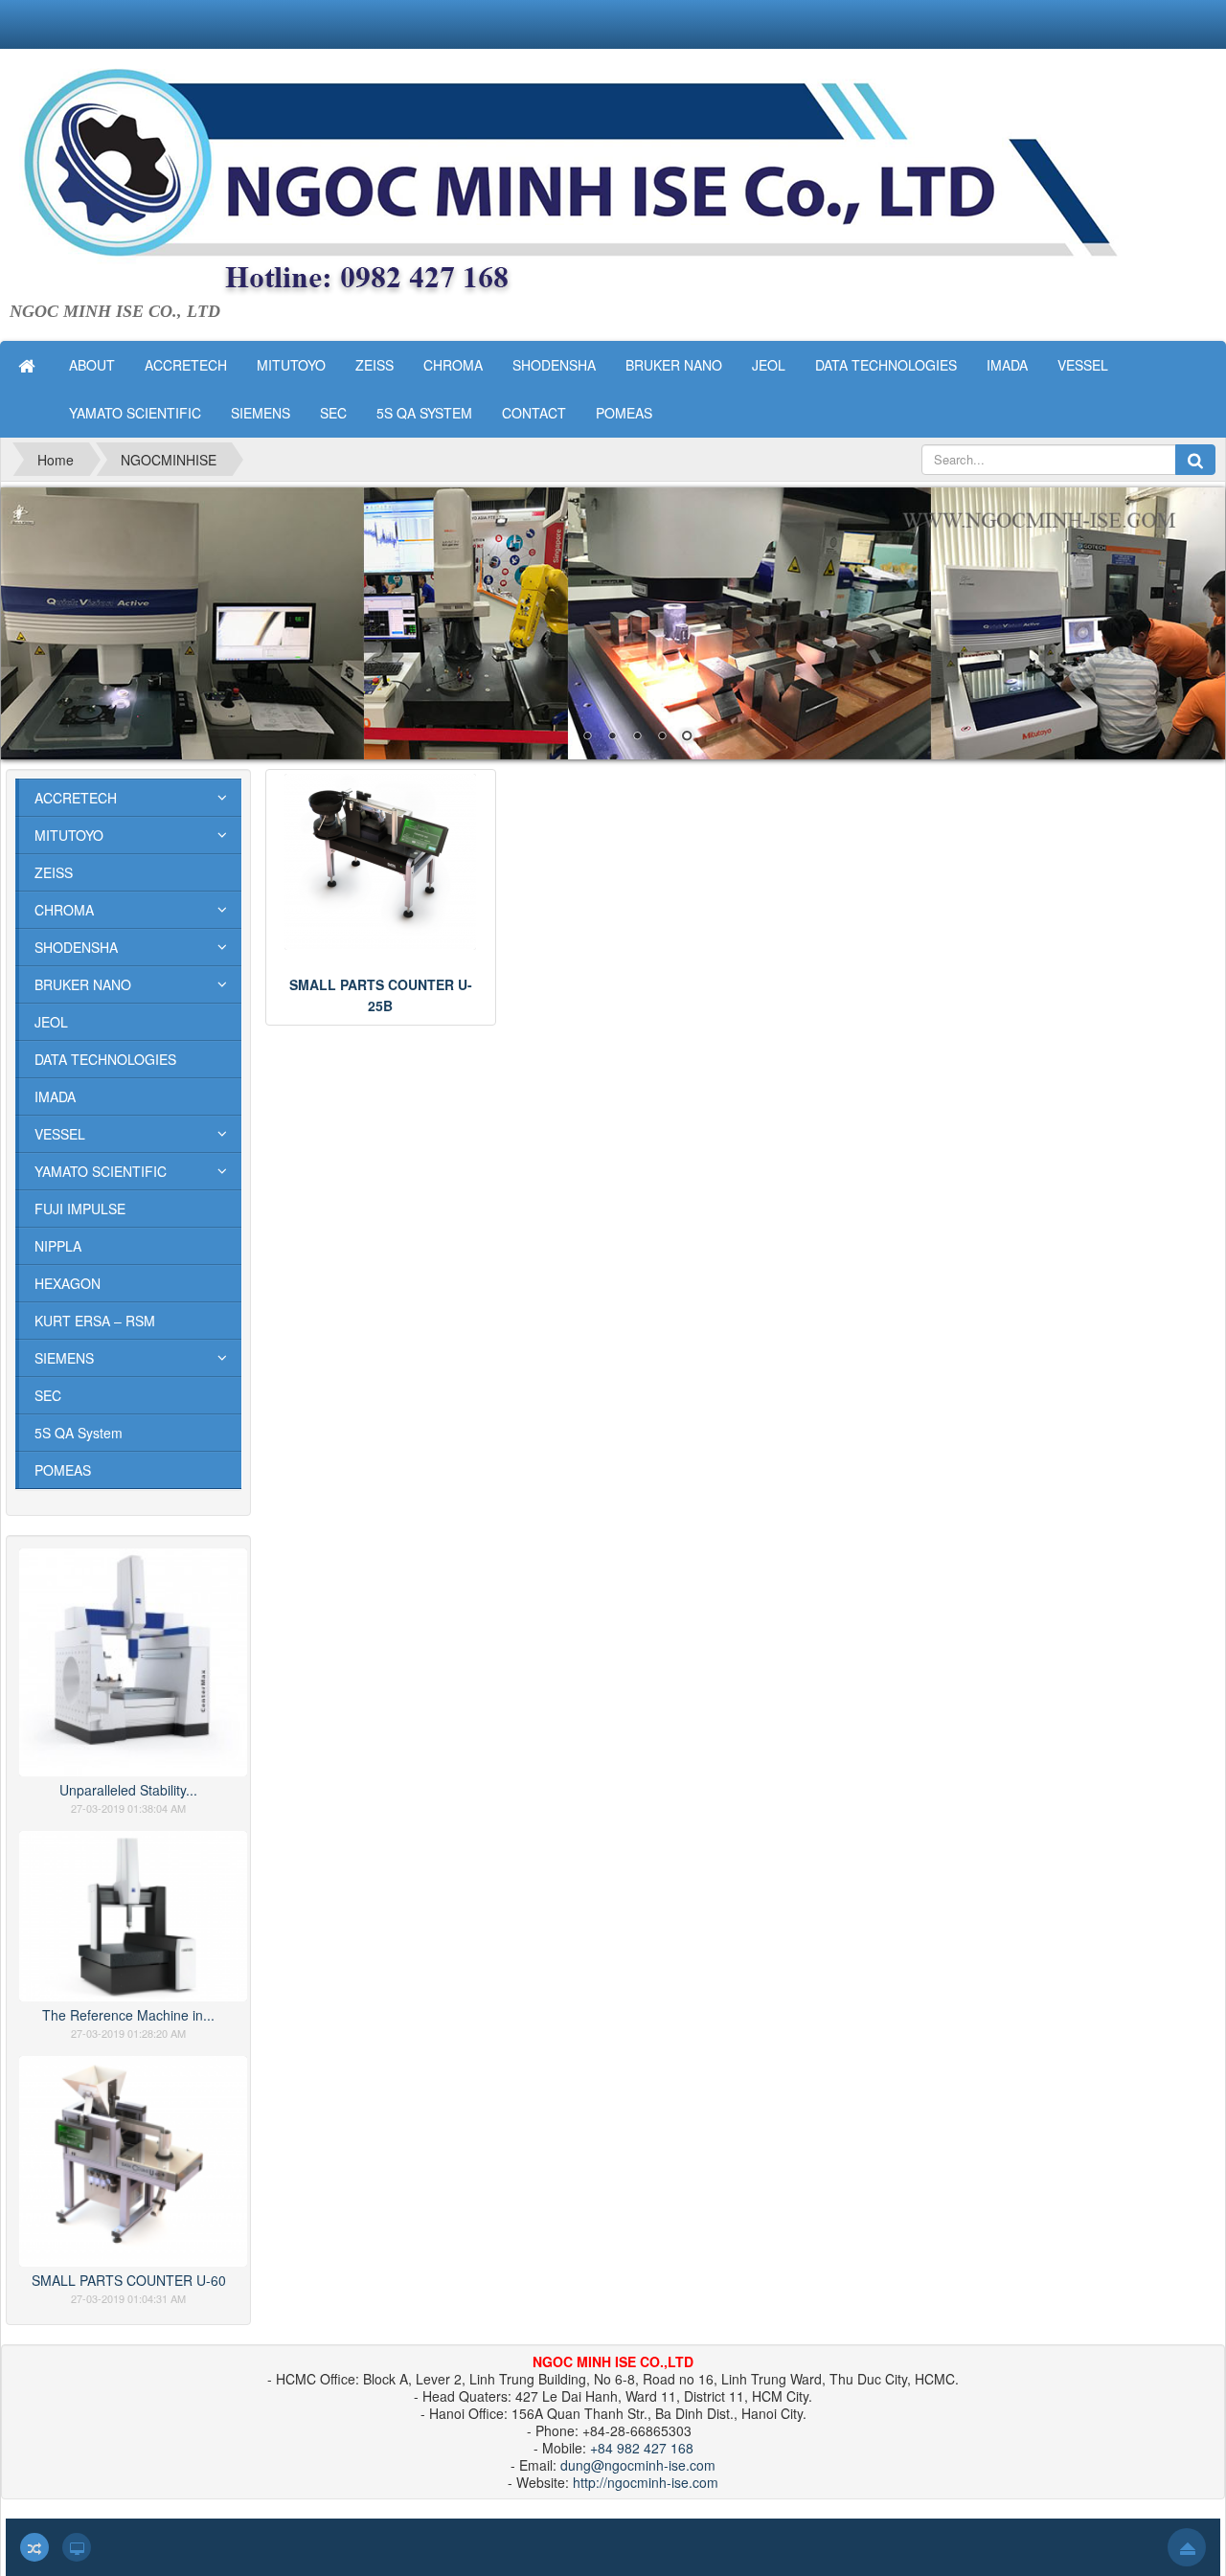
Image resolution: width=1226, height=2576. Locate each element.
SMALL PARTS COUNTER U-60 (129, 2280)
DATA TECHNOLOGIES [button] (886, 365)
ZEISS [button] (375, 365)
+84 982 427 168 (642, 2448)
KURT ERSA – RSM (95, 1321)
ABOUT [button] (92, 365)
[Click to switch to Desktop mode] (77, 2547)
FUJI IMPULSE (80, 1209)
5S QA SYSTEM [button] (424, 413)
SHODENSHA (76, 947)
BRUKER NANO (83, 984)
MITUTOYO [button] (291, 365)
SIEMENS (64, 1358)
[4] (613, 623)
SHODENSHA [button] (554, 365)
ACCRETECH (76, 798)
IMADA (55, 1096)
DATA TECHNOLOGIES (105, 1059)
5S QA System (79, 1433)
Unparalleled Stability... (128, 1790)
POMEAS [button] (624, 413)
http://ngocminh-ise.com (646, 2482)
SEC (48, 1395)
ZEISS (54, 872)
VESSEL (60, 1134)
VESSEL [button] (1083, 365)
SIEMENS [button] (261, 413)
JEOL (51, 1022)
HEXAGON (68, 1283)
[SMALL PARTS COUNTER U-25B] (380, 862)
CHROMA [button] (453, 365)
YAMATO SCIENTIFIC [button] (135, 413)
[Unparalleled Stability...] (133, 1660)
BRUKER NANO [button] (674, 365)
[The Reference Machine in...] (133, 1914)
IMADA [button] (1007, 365)
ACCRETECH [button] (186, 365)
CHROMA (64, 910)
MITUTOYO (69, 835)
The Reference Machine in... (128, 2015)
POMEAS (63, 1470)
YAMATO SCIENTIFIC (101, 1171)
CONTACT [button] (534, 413)
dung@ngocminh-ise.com (638, 2465)
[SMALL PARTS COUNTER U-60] (133, 2159)
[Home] (29, 365)
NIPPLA (58, 1246)
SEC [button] (333, 413)
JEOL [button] (769, 365)
